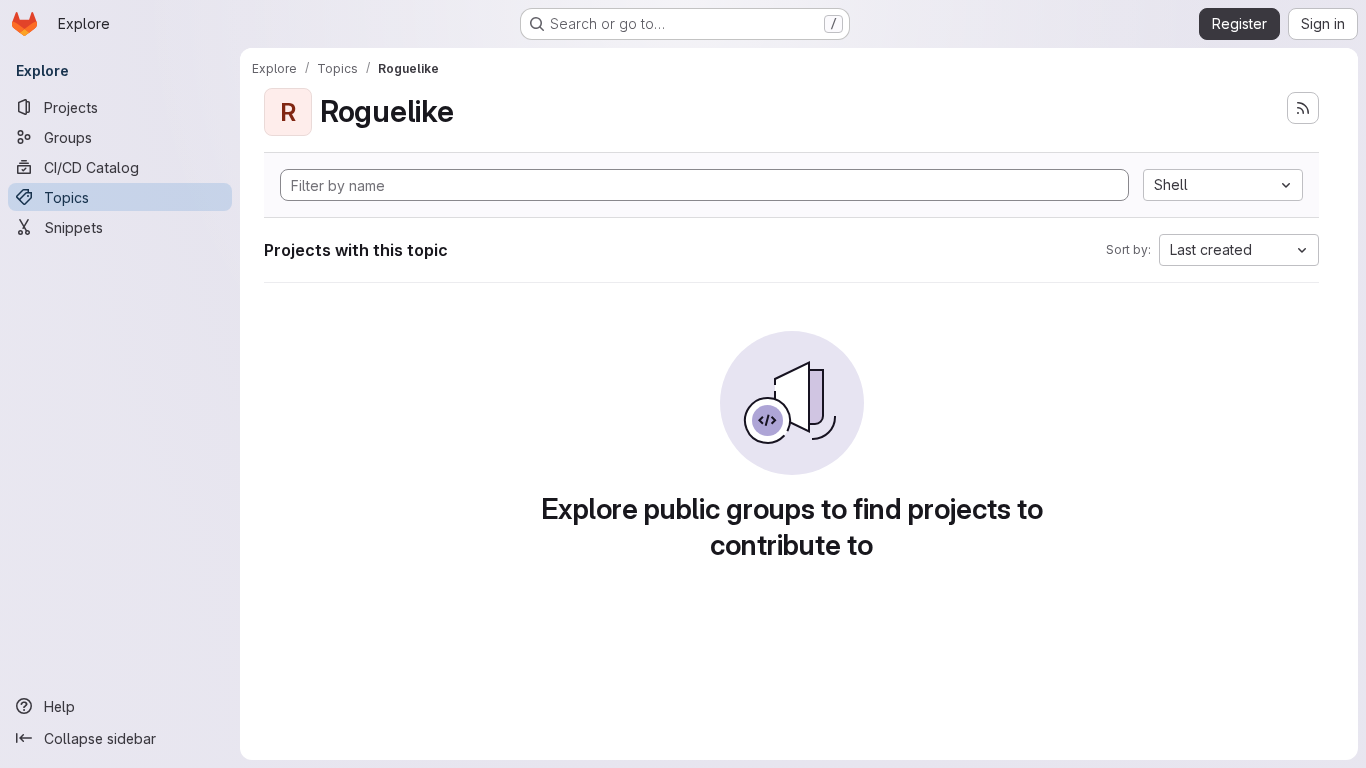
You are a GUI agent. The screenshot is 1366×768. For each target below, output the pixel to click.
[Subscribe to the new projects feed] (1303, 108)
